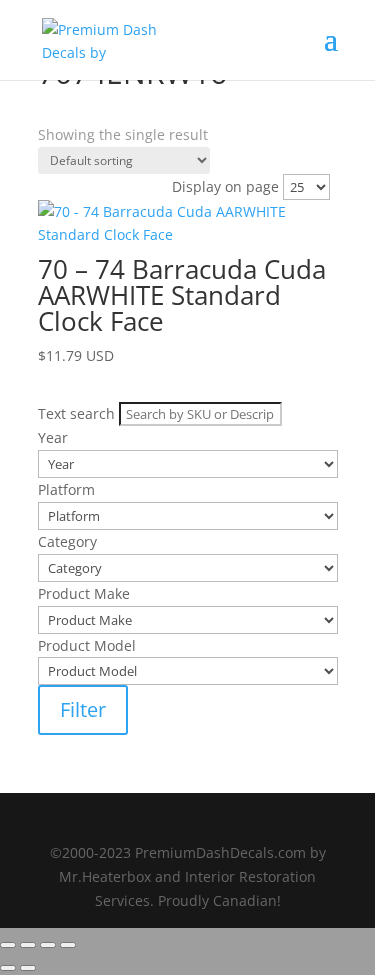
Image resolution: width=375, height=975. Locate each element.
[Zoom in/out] (8, 945)
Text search (76, 133)
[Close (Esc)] (68, 945)
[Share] (48, 945)
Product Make (84, 236)
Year (53, 158)
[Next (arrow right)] (28, 968)
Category (67, 210)
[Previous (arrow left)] (8, 968)
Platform (66, 184)
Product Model (87, 262)
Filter (83, 709)
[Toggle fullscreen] (28, 945)
